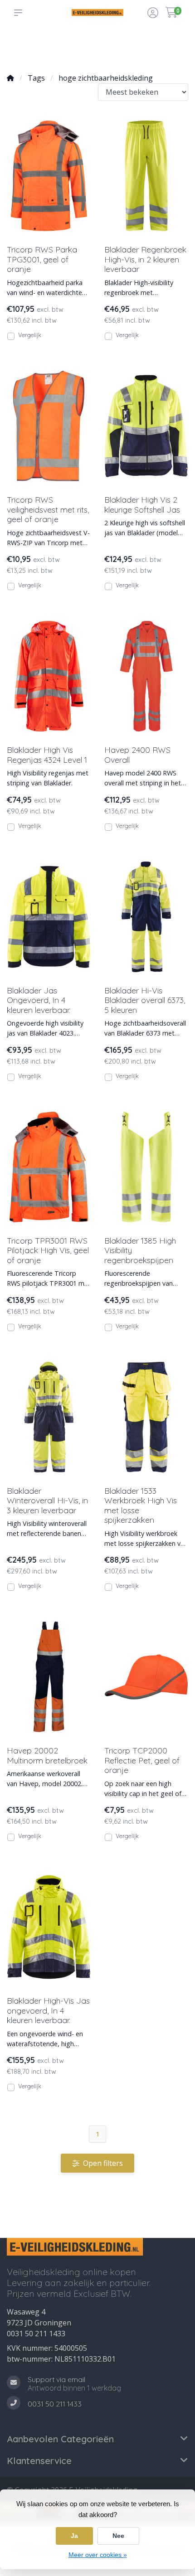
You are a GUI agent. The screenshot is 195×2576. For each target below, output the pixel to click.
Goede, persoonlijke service (28, 46)
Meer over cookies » (98, 2555)
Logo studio (59, 50)
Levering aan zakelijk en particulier (163, 46)
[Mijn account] (153, 14)
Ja (74, 2536)
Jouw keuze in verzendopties (91, 46)
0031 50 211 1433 (36, 2334)
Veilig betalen (125, 50)
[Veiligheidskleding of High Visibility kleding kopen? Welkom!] (97, 12)
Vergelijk (30, 335)
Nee (118, 2536)
